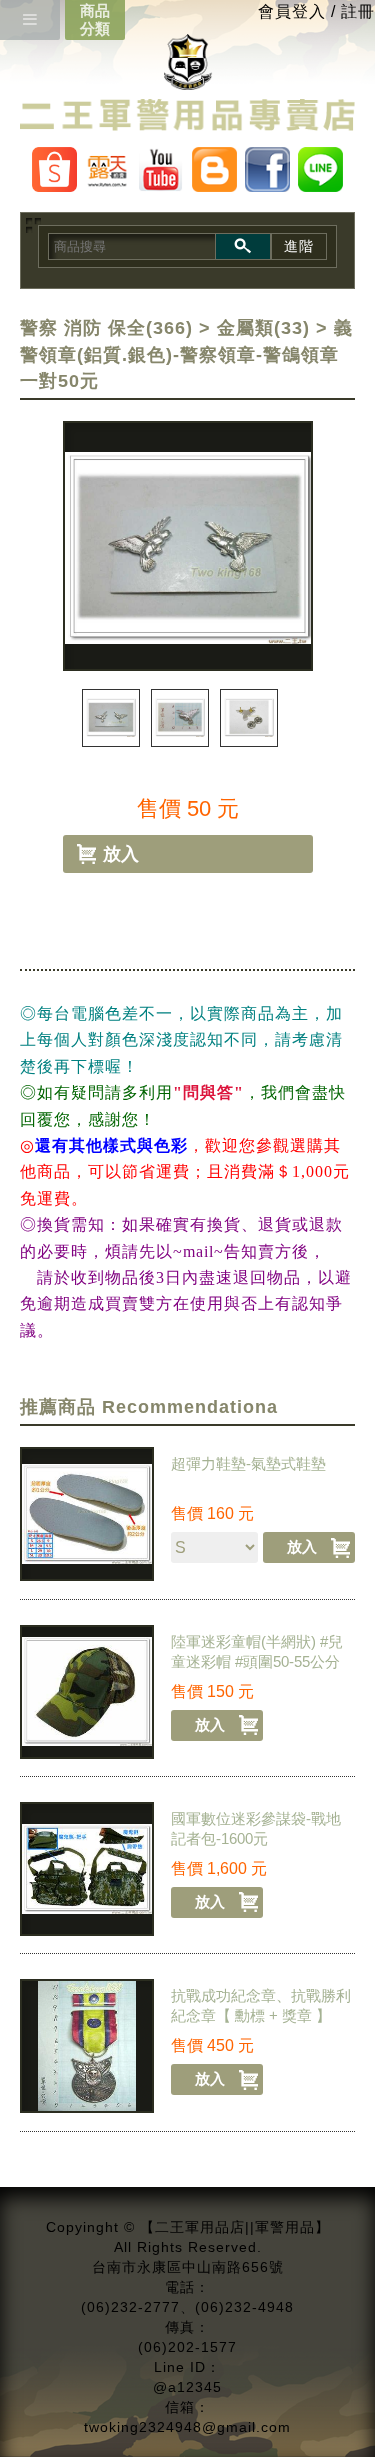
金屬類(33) (263, 328)
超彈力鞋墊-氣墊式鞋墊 (248, 1463)
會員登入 (292, 11)
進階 (299, 246)
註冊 (358, 11)
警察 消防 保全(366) (106, 328)
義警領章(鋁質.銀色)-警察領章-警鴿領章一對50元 (186, 354)
